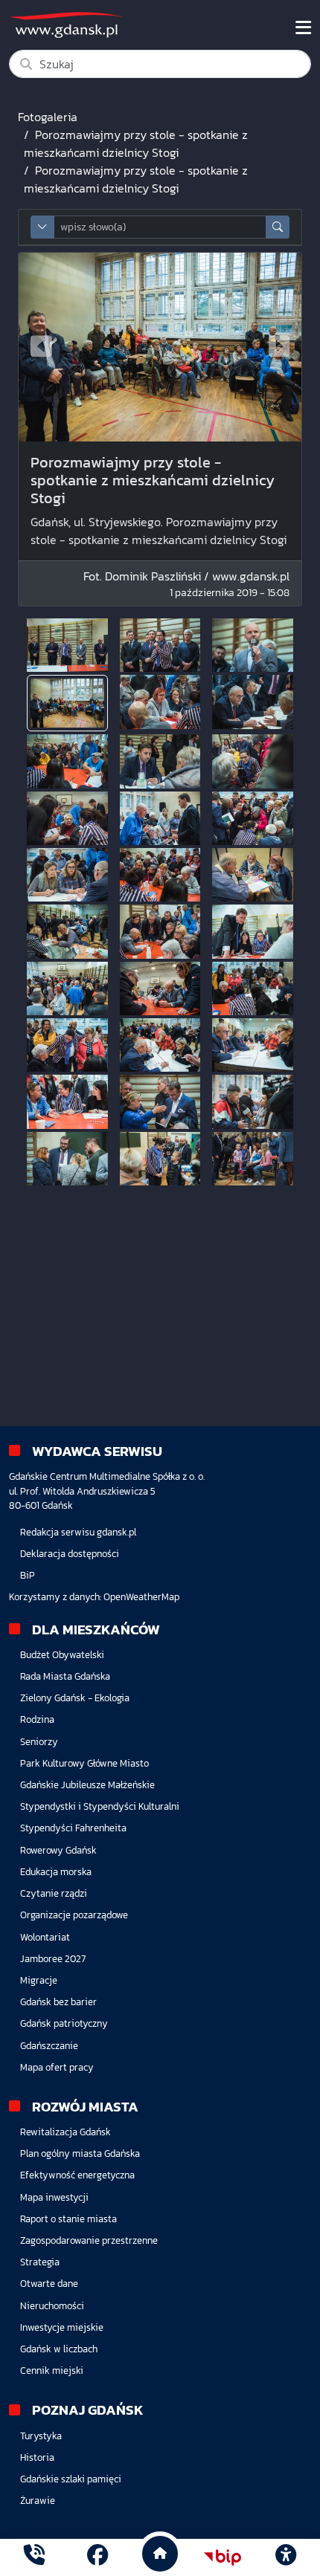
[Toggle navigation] (303, 27)
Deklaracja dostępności (70, 1554)
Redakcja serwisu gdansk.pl (78, 1532)
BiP (28, 1575)
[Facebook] (97, 2557)
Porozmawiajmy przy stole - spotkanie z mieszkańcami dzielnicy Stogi (136, 143)
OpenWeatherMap (141, 1597)
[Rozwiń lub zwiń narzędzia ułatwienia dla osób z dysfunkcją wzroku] (286, 2557)
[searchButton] (278, 227)
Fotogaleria (48, 117)
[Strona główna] (34, 2557)
